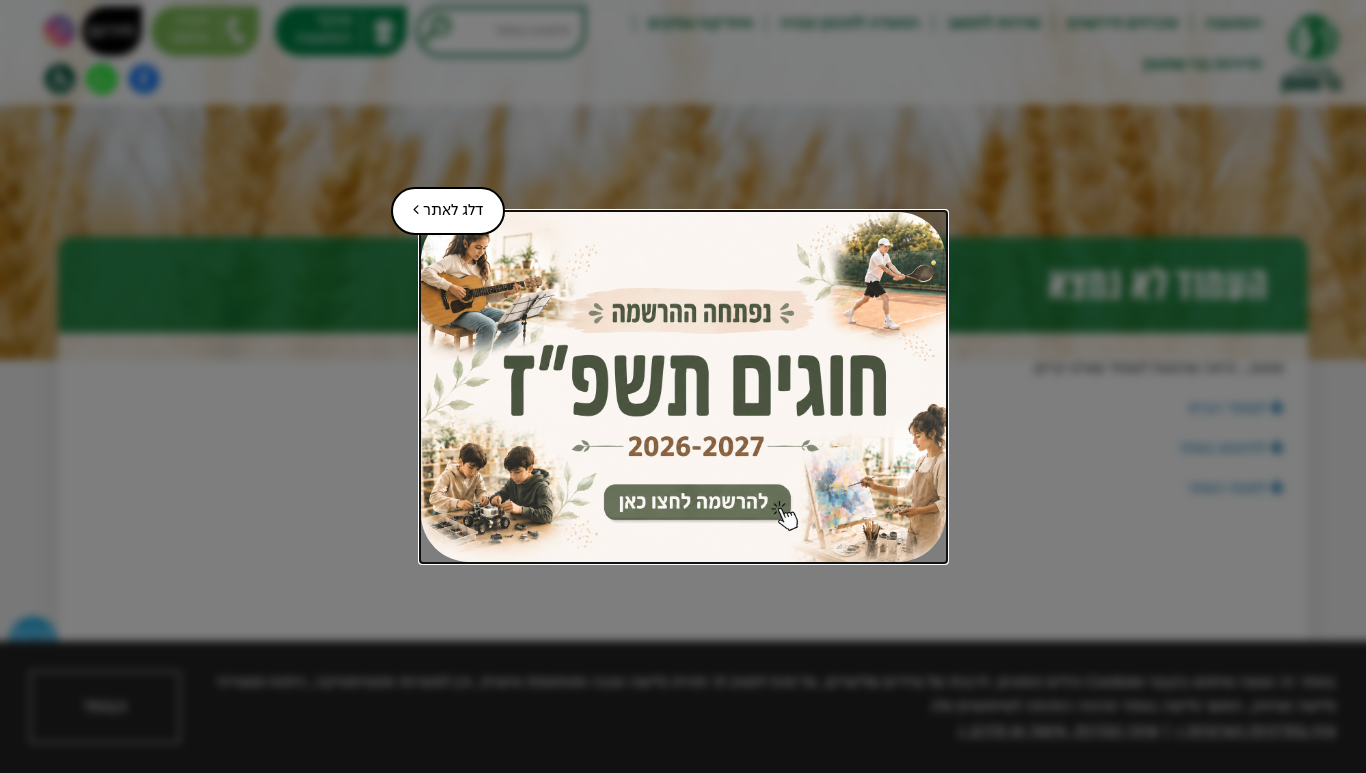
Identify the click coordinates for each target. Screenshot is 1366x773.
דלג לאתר (437, 203)
